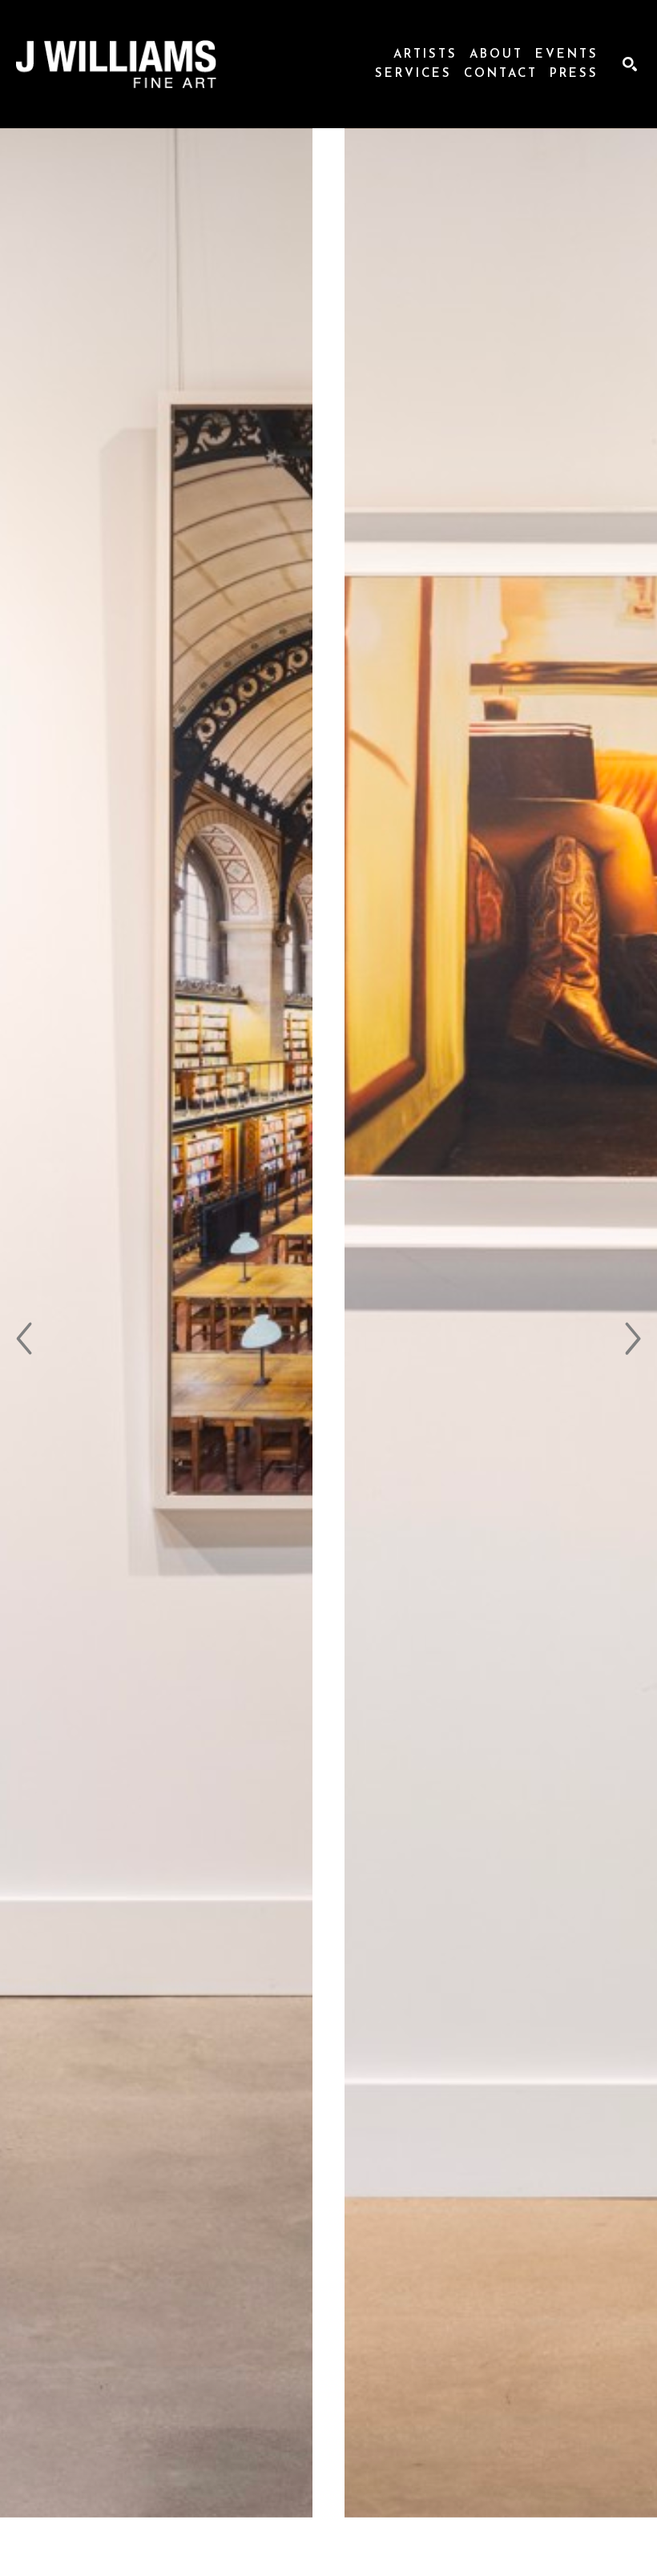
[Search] (630, 64)
